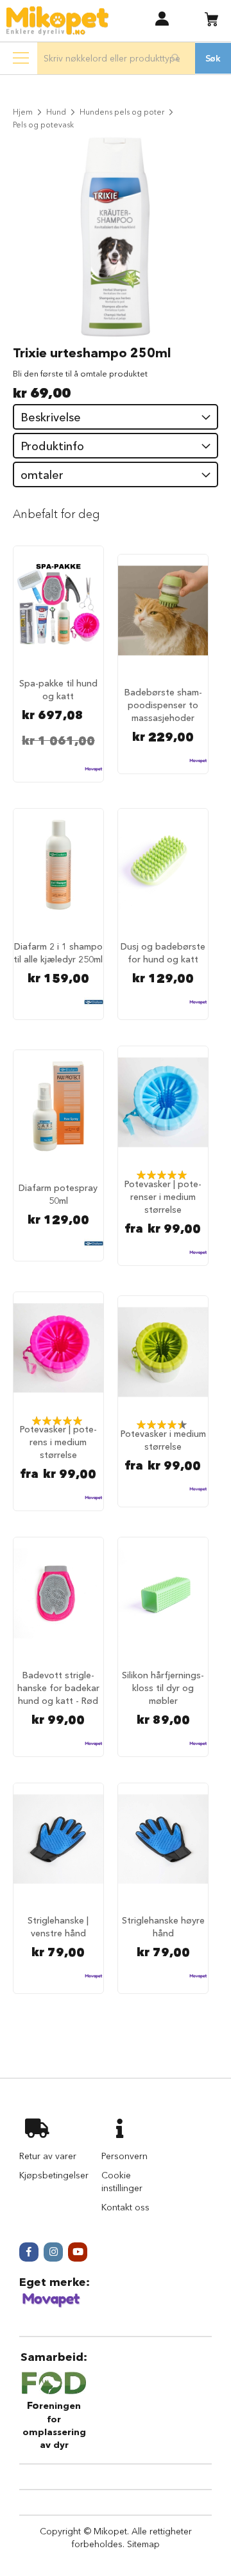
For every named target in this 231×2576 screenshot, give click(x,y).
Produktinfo (52, 446)
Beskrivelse (51, 417)
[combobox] (116, 58)
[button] (162, 18)
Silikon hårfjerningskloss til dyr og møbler (163, 1688)
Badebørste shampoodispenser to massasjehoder (163, 705)
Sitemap (143, 2544)
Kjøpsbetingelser (54, 2175)
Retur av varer (48, 2156)
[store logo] (57, 21)
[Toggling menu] (21, 58)
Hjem (23, 112)
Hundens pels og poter (122, 112)
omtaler (42, 475)
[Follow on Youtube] (78, 2252)
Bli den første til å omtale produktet (80, 373)
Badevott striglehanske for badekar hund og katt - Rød (58, 1688)
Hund (56, 112)
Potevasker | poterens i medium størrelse (58, 1442)
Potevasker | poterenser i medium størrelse (163, 1197)
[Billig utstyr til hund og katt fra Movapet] (51, 2305)
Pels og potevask (43, 125)
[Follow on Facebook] (29, 2252)
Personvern (124, 2156)
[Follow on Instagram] (53, 2252)
